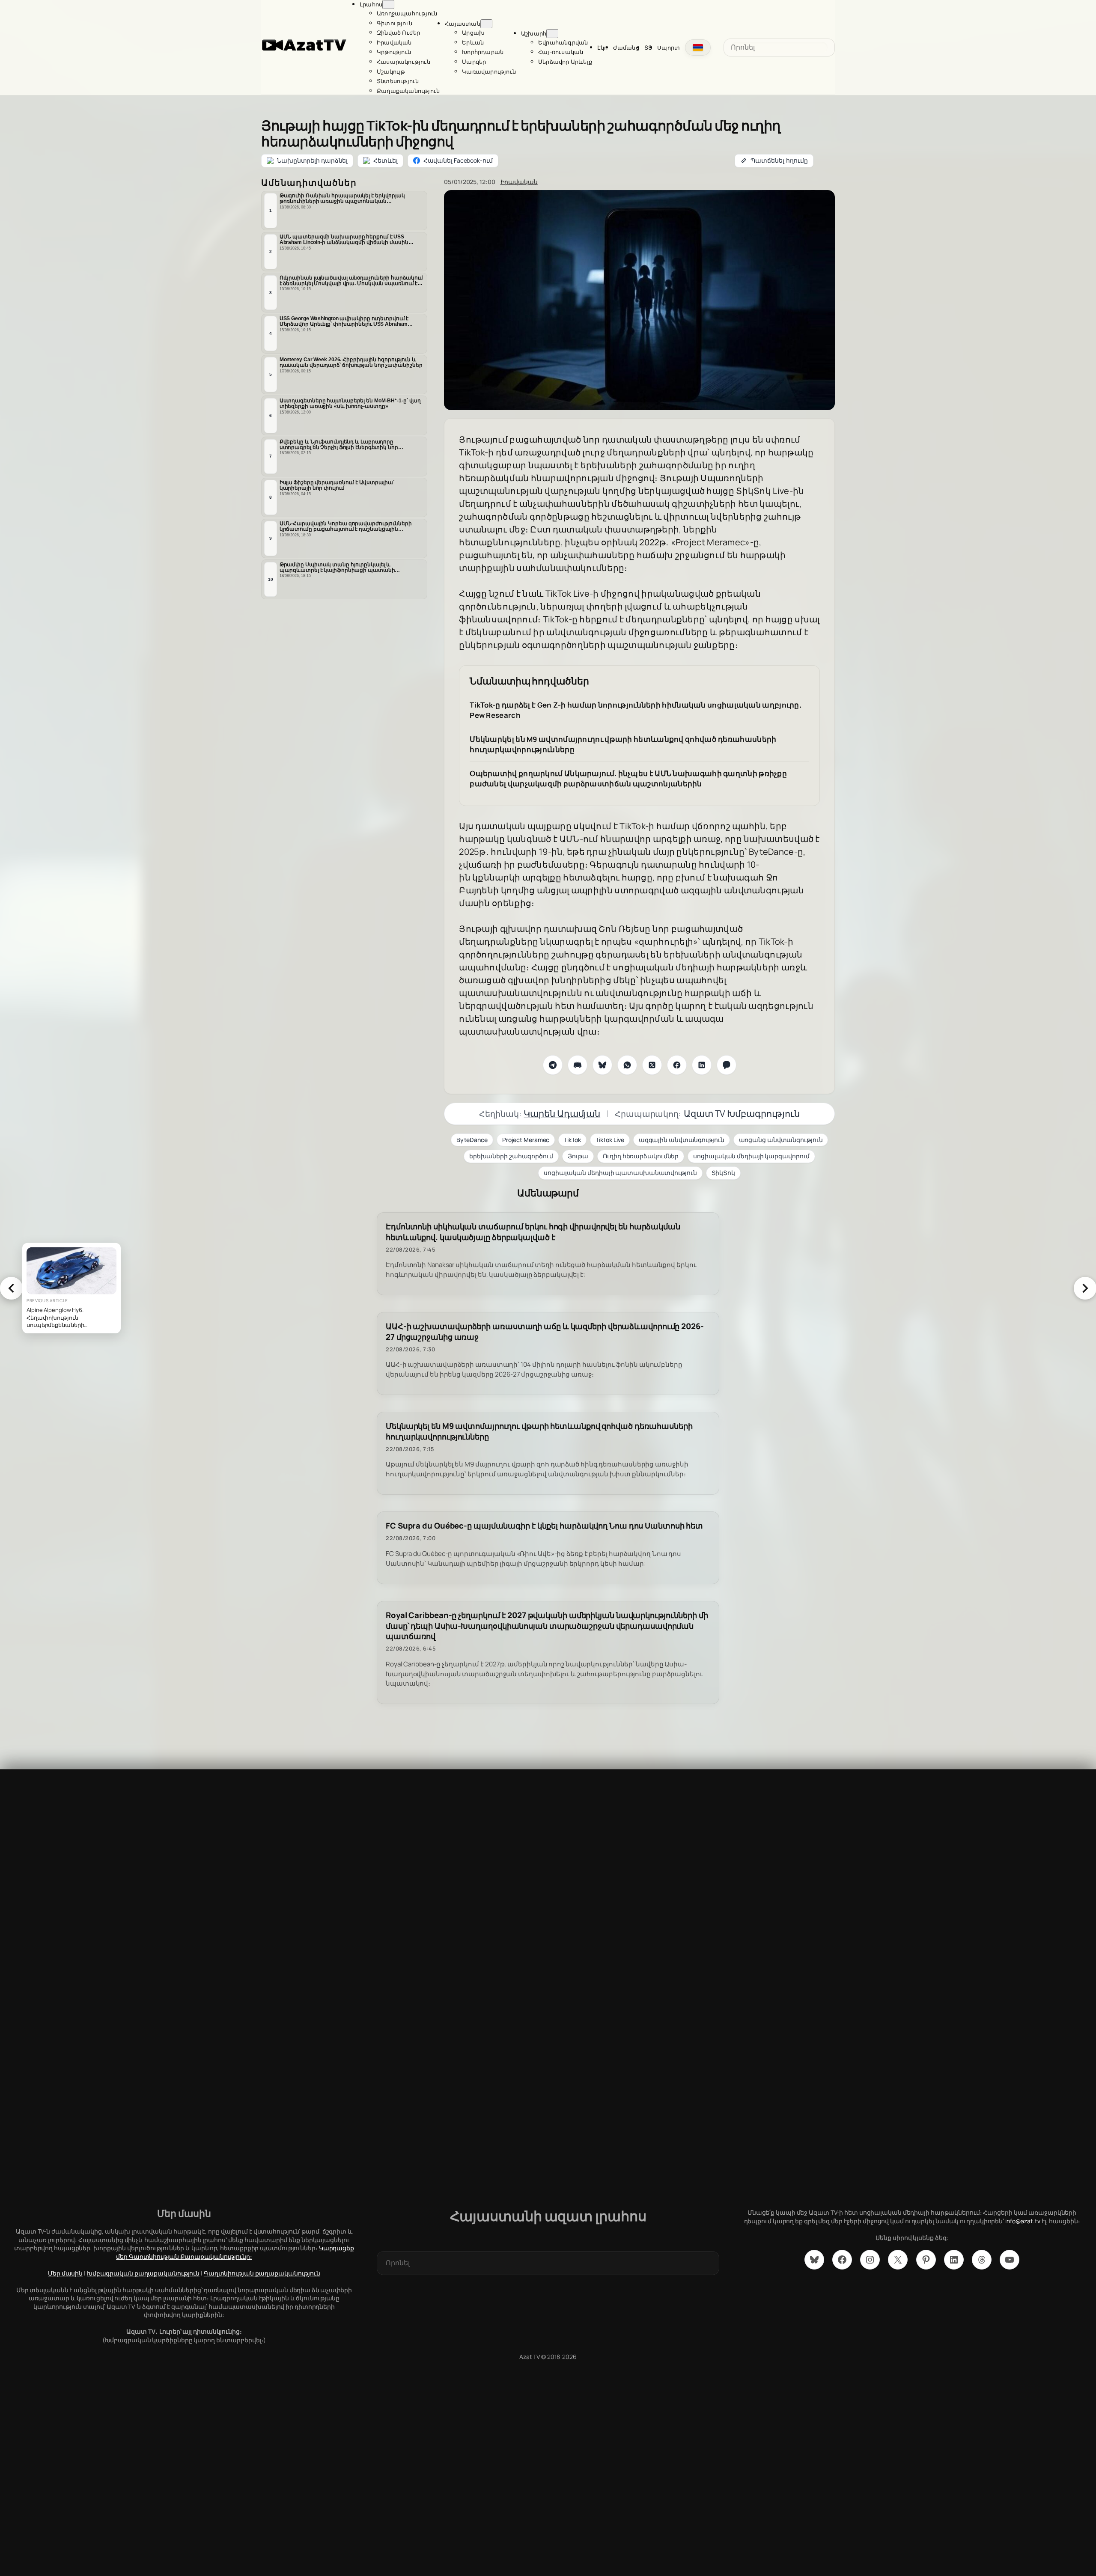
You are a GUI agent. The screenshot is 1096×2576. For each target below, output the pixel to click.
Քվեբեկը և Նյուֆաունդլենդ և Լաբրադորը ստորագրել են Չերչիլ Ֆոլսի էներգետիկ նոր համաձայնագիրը (339, 445)
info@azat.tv (1023, 2221)
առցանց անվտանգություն (781, 1140)
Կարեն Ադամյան (562, 1113)
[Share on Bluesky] (602, 1065)
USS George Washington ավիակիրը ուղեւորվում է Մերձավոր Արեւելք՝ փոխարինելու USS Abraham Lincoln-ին (344, 321)
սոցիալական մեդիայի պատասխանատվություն (620, 1173)
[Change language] (698, 48)
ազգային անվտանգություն (682, 1140)
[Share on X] (652, 1065)
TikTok (572, 1140)
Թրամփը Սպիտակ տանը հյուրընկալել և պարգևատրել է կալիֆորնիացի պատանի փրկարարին (337, 568)
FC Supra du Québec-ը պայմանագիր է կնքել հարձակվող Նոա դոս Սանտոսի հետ (544, 1526)
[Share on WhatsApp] (627, 1065)
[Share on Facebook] (677, 1065)
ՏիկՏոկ (723, 1173)
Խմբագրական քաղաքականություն (143, 2273)
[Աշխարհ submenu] (552, 34)
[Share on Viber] (727, 1065)
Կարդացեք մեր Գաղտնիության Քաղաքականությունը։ (235, 2252)
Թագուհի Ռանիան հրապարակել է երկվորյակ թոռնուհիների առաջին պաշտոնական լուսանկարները (342, 199)
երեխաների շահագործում (511, 1156)
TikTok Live (610, 1140)
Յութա (578, 1156)
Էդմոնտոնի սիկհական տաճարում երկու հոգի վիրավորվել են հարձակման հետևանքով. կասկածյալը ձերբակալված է (533, 1232)
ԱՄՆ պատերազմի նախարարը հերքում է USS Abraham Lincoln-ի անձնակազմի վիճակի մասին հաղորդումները (344, 240)
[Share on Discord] (578, 1065)
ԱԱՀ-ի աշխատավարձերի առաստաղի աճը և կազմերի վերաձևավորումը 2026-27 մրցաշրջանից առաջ (545, 1332)
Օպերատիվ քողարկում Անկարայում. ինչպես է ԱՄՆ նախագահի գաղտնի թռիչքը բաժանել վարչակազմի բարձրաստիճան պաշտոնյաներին (628, 778)
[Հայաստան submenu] (486, 24)
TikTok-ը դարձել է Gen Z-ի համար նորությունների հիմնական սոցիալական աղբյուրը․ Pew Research (636, 710)
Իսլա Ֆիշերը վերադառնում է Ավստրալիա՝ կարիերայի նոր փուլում (337, 485)
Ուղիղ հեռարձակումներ (641, 1156)
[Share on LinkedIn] (702, 1065)
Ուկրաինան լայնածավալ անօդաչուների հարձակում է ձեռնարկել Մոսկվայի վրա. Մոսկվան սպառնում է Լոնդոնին (351, 281)
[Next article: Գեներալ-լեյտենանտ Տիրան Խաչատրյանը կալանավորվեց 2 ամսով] (1085, 1288)
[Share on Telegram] (553, 1065)
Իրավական (519, 182)
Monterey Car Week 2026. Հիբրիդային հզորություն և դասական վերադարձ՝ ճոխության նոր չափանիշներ (351, 362)
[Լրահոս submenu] (388, 4)
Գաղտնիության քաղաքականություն (262, 2273)
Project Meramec (526, 1140)
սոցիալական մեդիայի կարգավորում (751, 1156)
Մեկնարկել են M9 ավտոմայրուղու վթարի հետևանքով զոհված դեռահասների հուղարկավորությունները (623, 744)
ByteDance (472, 1140)
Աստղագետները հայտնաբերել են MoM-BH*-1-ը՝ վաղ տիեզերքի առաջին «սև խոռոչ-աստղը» (350, 403)
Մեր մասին (65, 2273)
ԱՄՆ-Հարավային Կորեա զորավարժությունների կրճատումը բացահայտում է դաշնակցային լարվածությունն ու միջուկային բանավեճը (346, 527)
